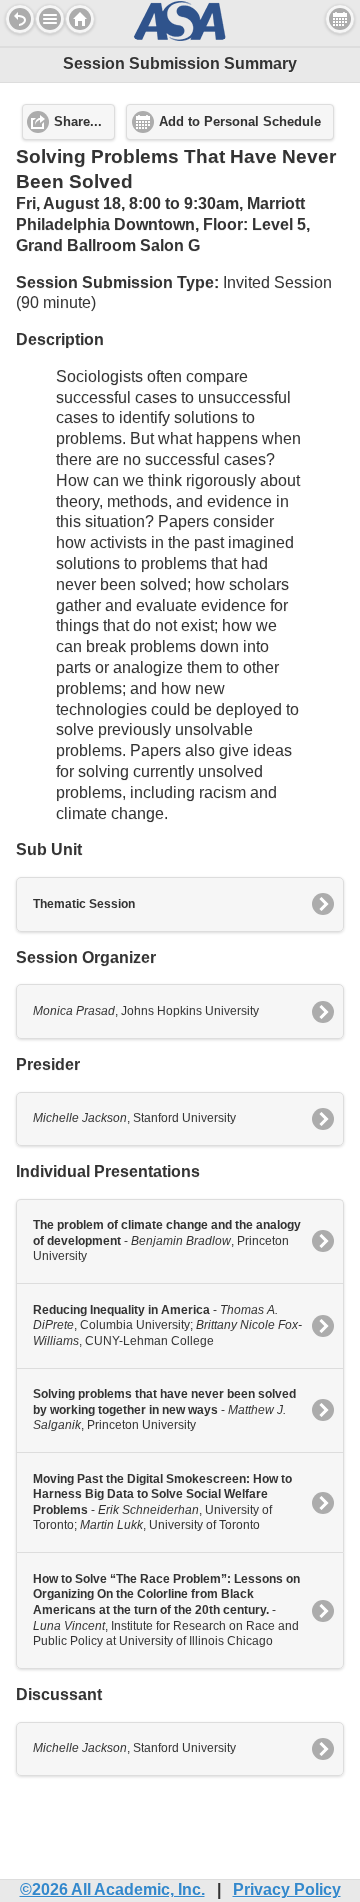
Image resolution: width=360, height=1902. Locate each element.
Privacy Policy (287, 1889)
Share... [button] (78, 122)
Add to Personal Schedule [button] (240, 122)
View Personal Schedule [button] (340, 19)
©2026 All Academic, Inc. (112, 1889)
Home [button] (80, 19)
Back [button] (20, 19)
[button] (50, 19)
